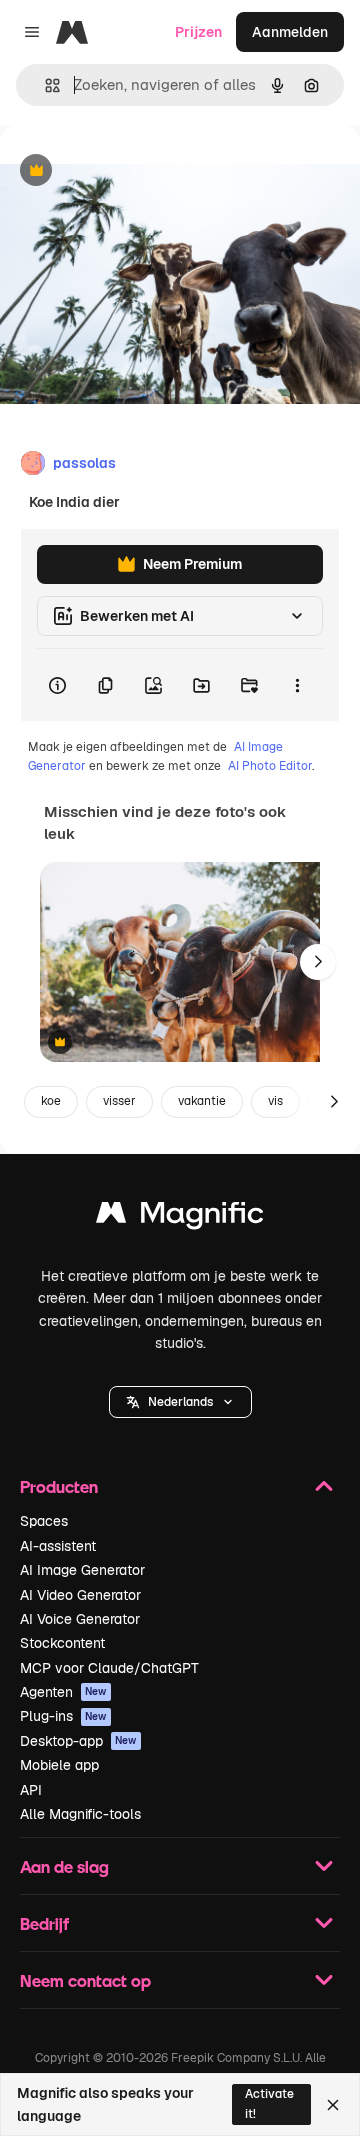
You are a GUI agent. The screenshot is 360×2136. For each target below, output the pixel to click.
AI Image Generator (82, 1570)
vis (275, 1101)
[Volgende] (318, 962)
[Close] (333, 2105)
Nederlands (180, 1402)
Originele (131, 171)
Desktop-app (78, 1741)
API (31, 1790)
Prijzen (198, 32)
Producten (59, 1486)
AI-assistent (58, 1546)
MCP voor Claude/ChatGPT (109, 1668)
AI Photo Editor (270, 766)
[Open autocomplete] (44, 85)
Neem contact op (85, 1980)
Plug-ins (63, 1716)
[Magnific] (180, 1217)
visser (119, 1101)
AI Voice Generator (80, 1619)
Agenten (63, 1692)
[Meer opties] (297, 685)
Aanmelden (290, 32)
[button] (180, 1402)
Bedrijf (44, 1923)
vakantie (202, 1101)
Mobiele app (59, 1765)
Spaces (44, 1521)
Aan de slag (64, 1866)
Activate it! (269, 2103)
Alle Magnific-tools (80, 1814)
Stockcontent (62, 1643)
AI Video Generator (80, 1595)
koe (51, 1101)
